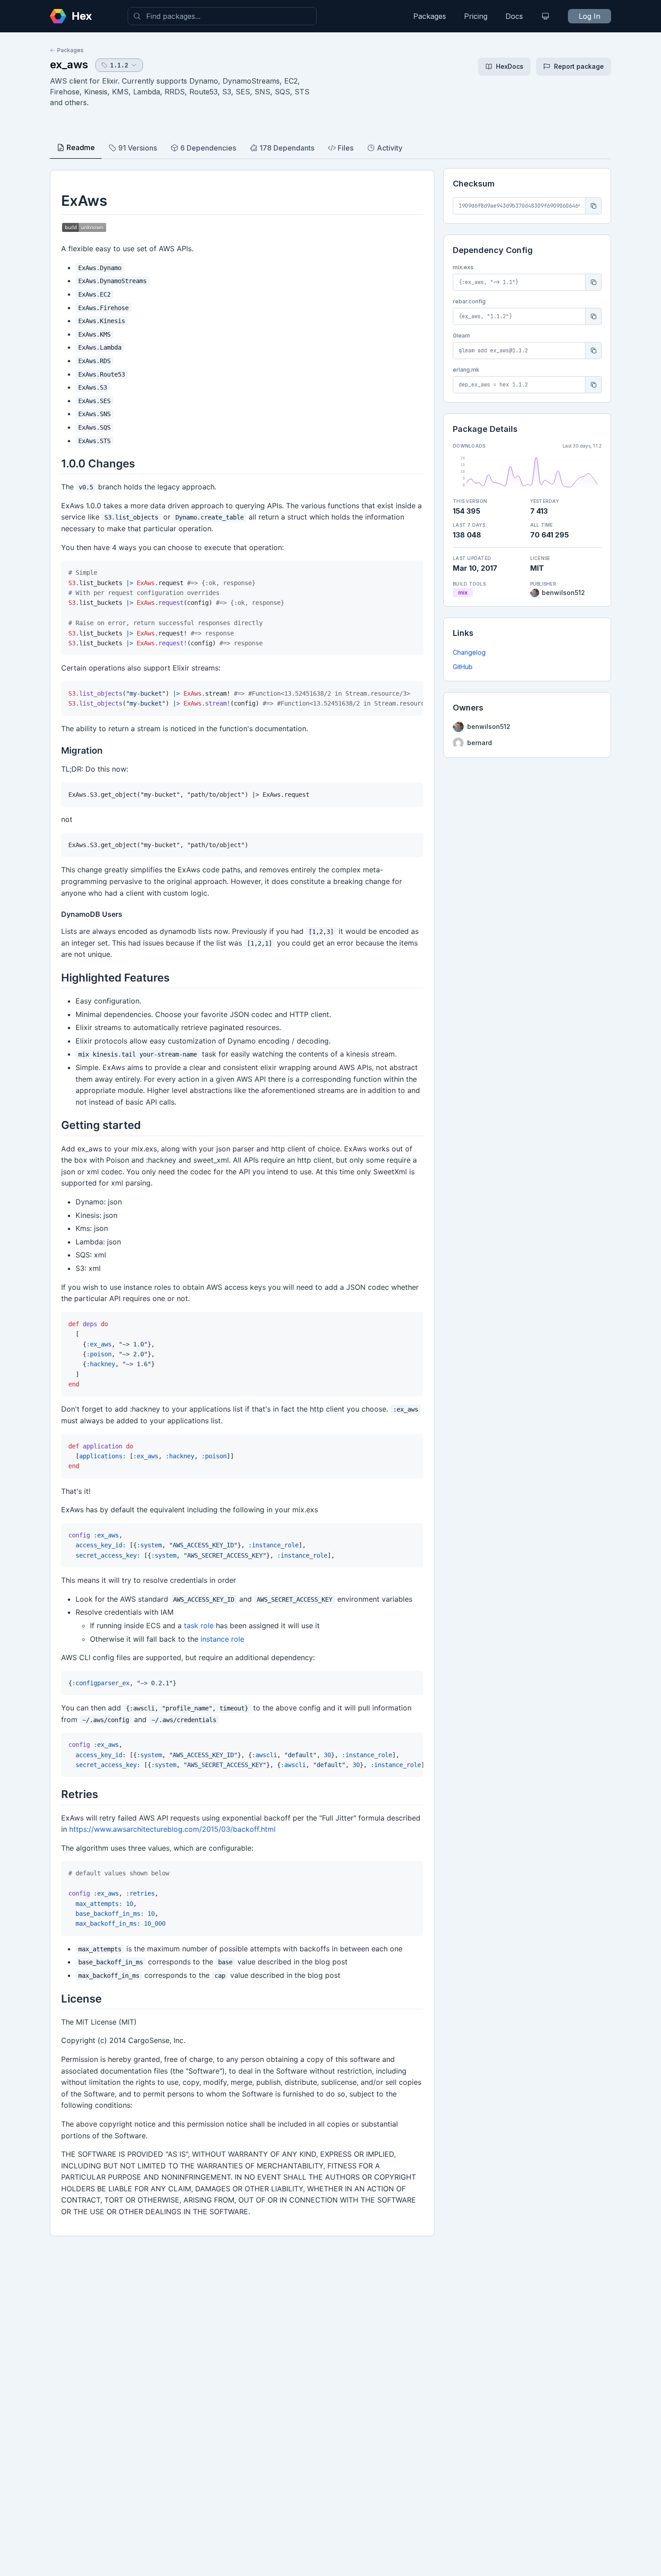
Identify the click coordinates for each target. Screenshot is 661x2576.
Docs (514, 16)
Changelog (469, 652)
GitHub (463, 667)
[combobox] (222, 16)
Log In (590, 16)
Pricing (476, 16)
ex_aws (69, 64)
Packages (430, 16)
